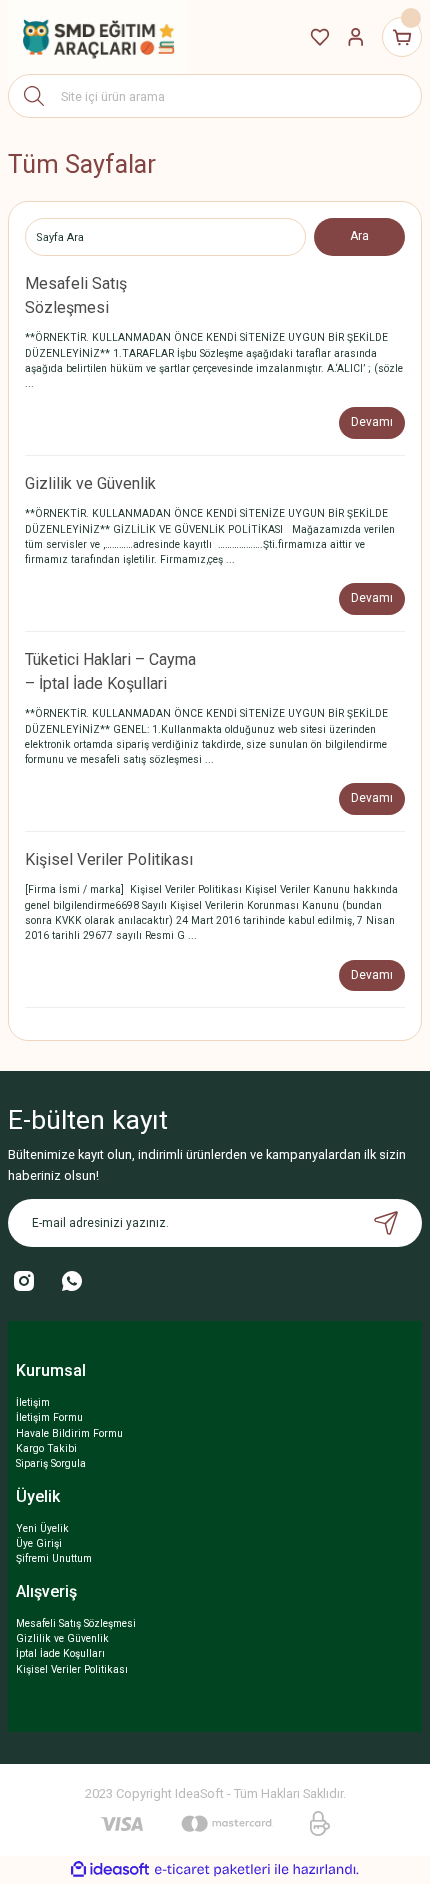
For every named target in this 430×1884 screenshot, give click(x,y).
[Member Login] (356, 37)
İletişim (33, 1402)
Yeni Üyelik (42, 1528)
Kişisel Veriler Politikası (109, 859)
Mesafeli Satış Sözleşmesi (76, 1623)
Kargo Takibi (46, 1448)
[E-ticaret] (212, 1869)
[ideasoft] (110, 1870)
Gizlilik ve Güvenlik (90, 483)
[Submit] (386, 1223)
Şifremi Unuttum (54, 1558)
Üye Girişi (39, 1543)
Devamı (372, 422)
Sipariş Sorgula (51, 1463)
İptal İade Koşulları (60, 1653)
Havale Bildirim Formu (69, 1433)
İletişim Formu (49, 1417)
